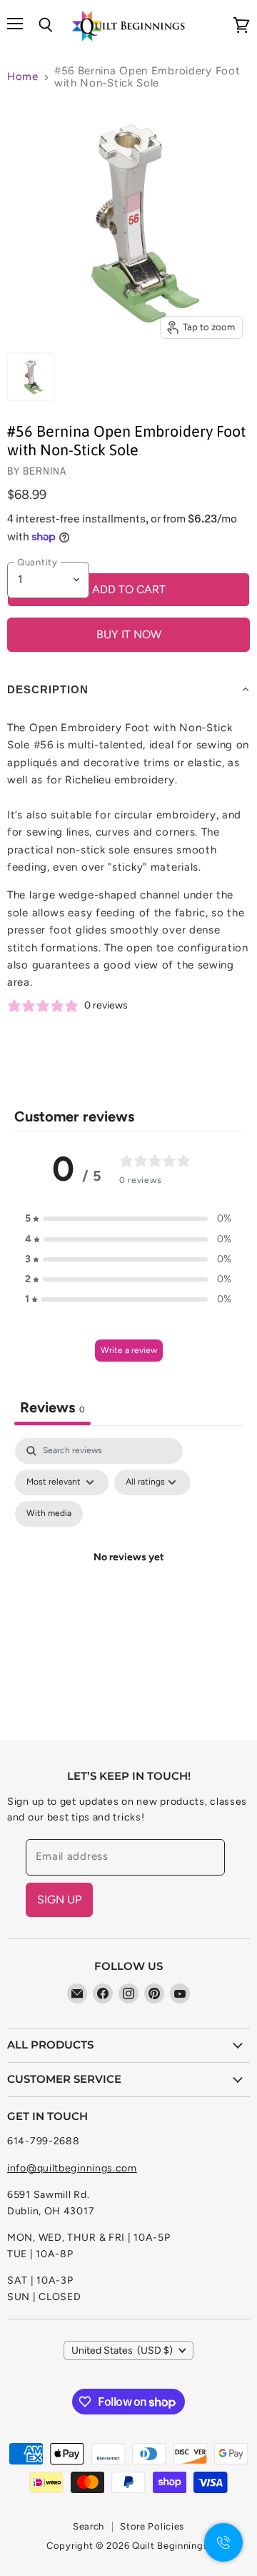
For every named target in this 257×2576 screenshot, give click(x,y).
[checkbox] (49, 1514)
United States (122, 2350)
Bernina (45, 471)
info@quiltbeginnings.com (72, 2168)
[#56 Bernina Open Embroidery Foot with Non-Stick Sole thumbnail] (31, 377)
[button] (128, 1219)
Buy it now (129, 634)
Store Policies (152, 2526)
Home (23, 77)
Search (89, 2526)
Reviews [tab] (52, 1407)
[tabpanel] (128, 1575)
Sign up (59, 1899)
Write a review (129, 1350)
